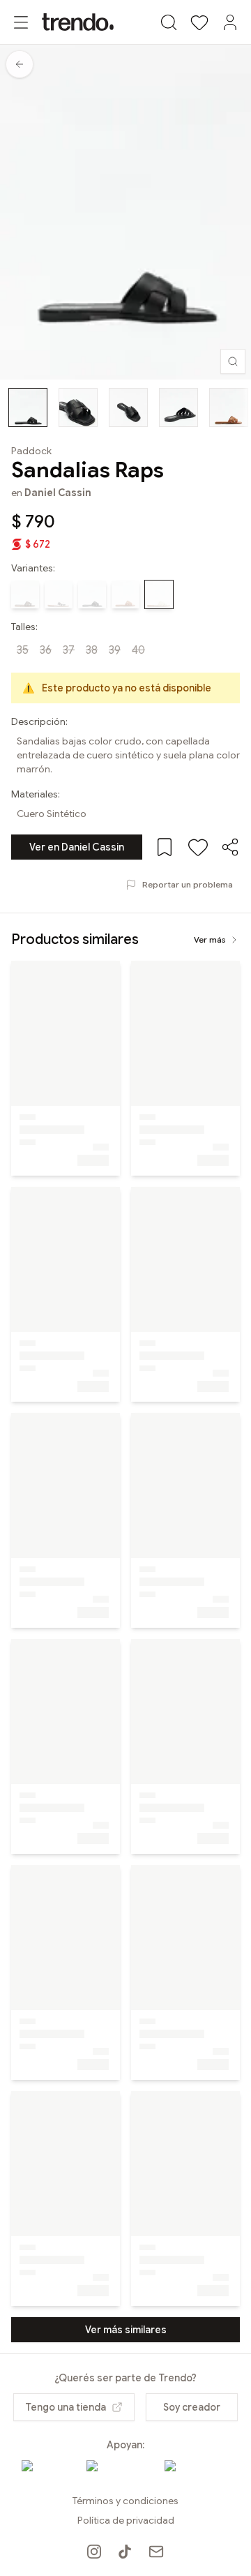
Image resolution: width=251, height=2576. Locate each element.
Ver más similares (126, 2330)
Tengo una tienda (66, 2407)
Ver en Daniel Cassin (77, 847)
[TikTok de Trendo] (125, 2552)
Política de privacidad (126, 2520)
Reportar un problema (188, 884)
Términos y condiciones (125, 2501)
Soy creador (192, 2407)
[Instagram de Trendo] (94, 2552)
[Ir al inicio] (78, 22)
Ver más (210, 939)
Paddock (31, 451)
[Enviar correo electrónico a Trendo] (156, 2552)
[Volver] (20, 64)
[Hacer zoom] (233, 361)
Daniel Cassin (58, 493)
